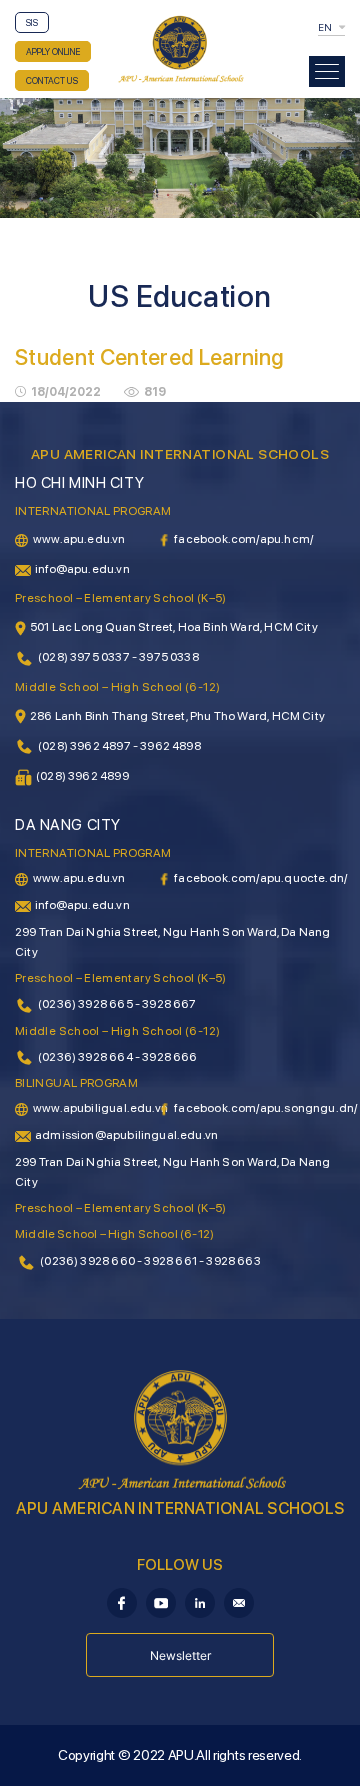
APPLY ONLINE (53, 51)
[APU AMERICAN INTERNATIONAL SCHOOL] (180, 48)
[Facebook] (122, 1601)
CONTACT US (52, 80)
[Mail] (239, 1601)
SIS (32, 22)
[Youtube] (161, 1601)
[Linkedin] (200, 1601)
